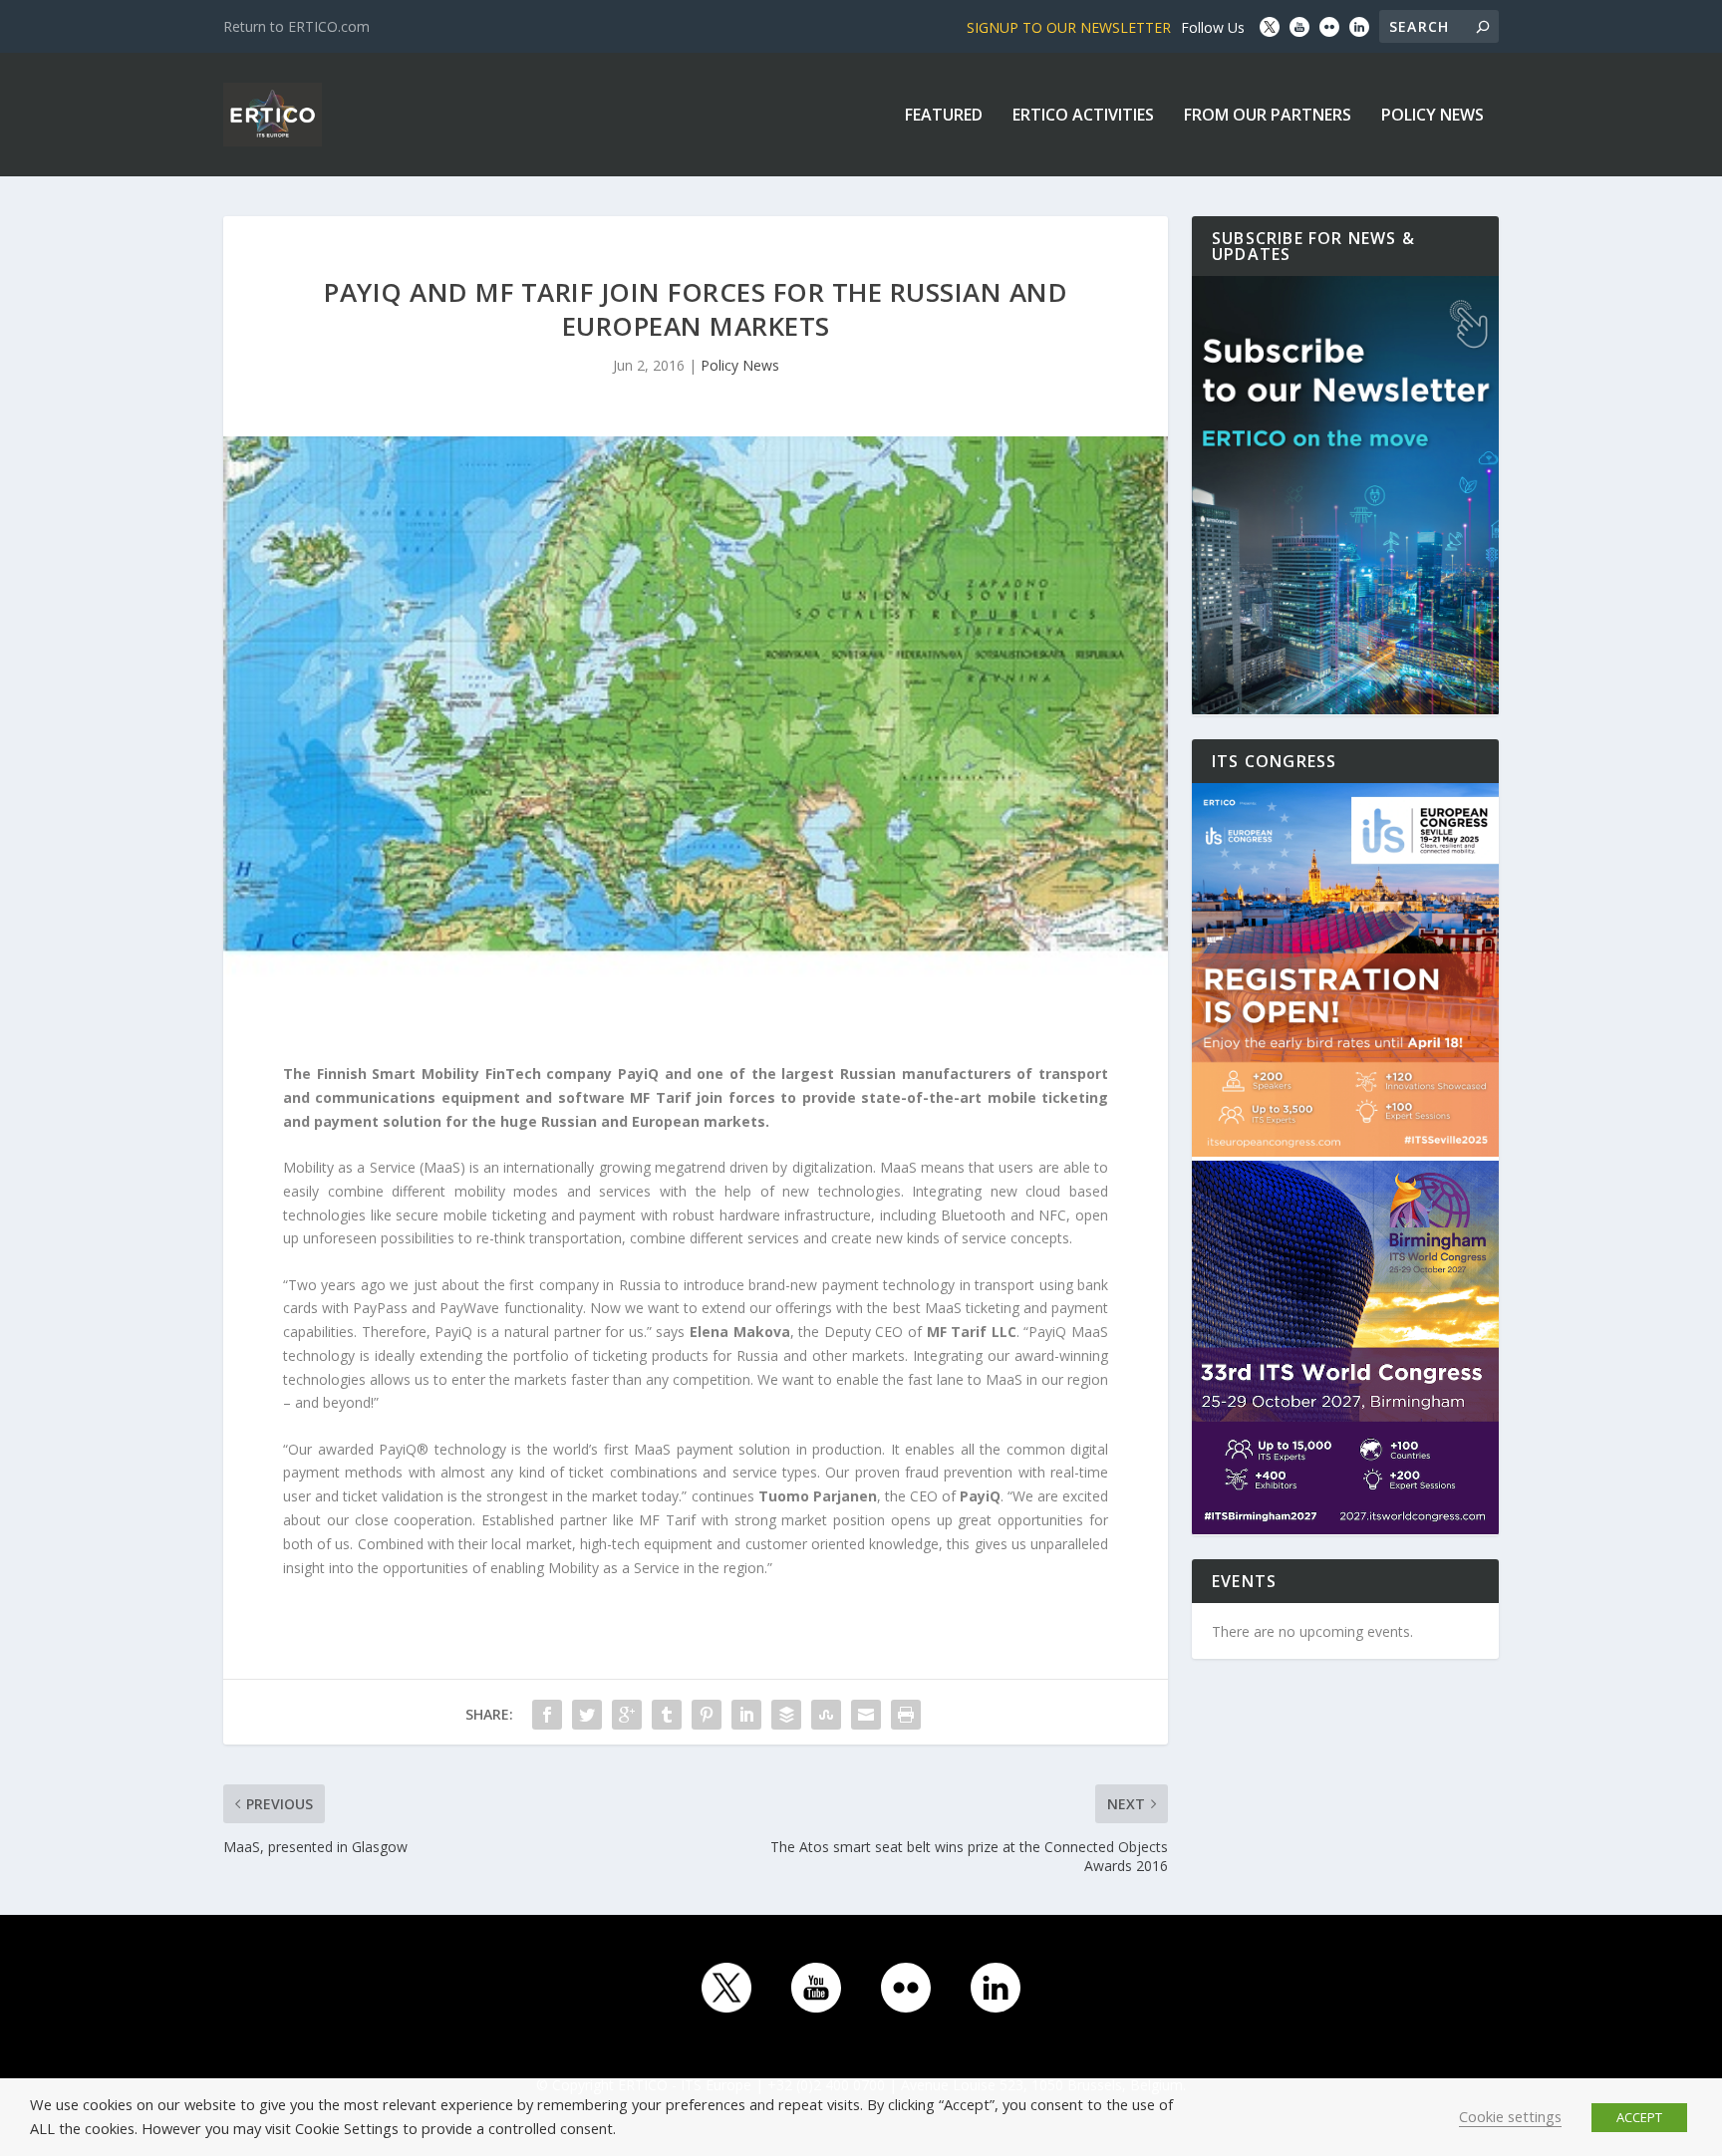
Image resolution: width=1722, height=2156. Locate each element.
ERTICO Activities (1083, 116)
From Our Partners (1268, 116)
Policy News (1433, 116)
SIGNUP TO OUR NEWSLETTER (1069, 27)
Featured (944, 116)
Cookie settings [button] (1510, 2116)
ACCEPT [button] (1639, 2117)
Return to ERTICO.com (296, 26)
